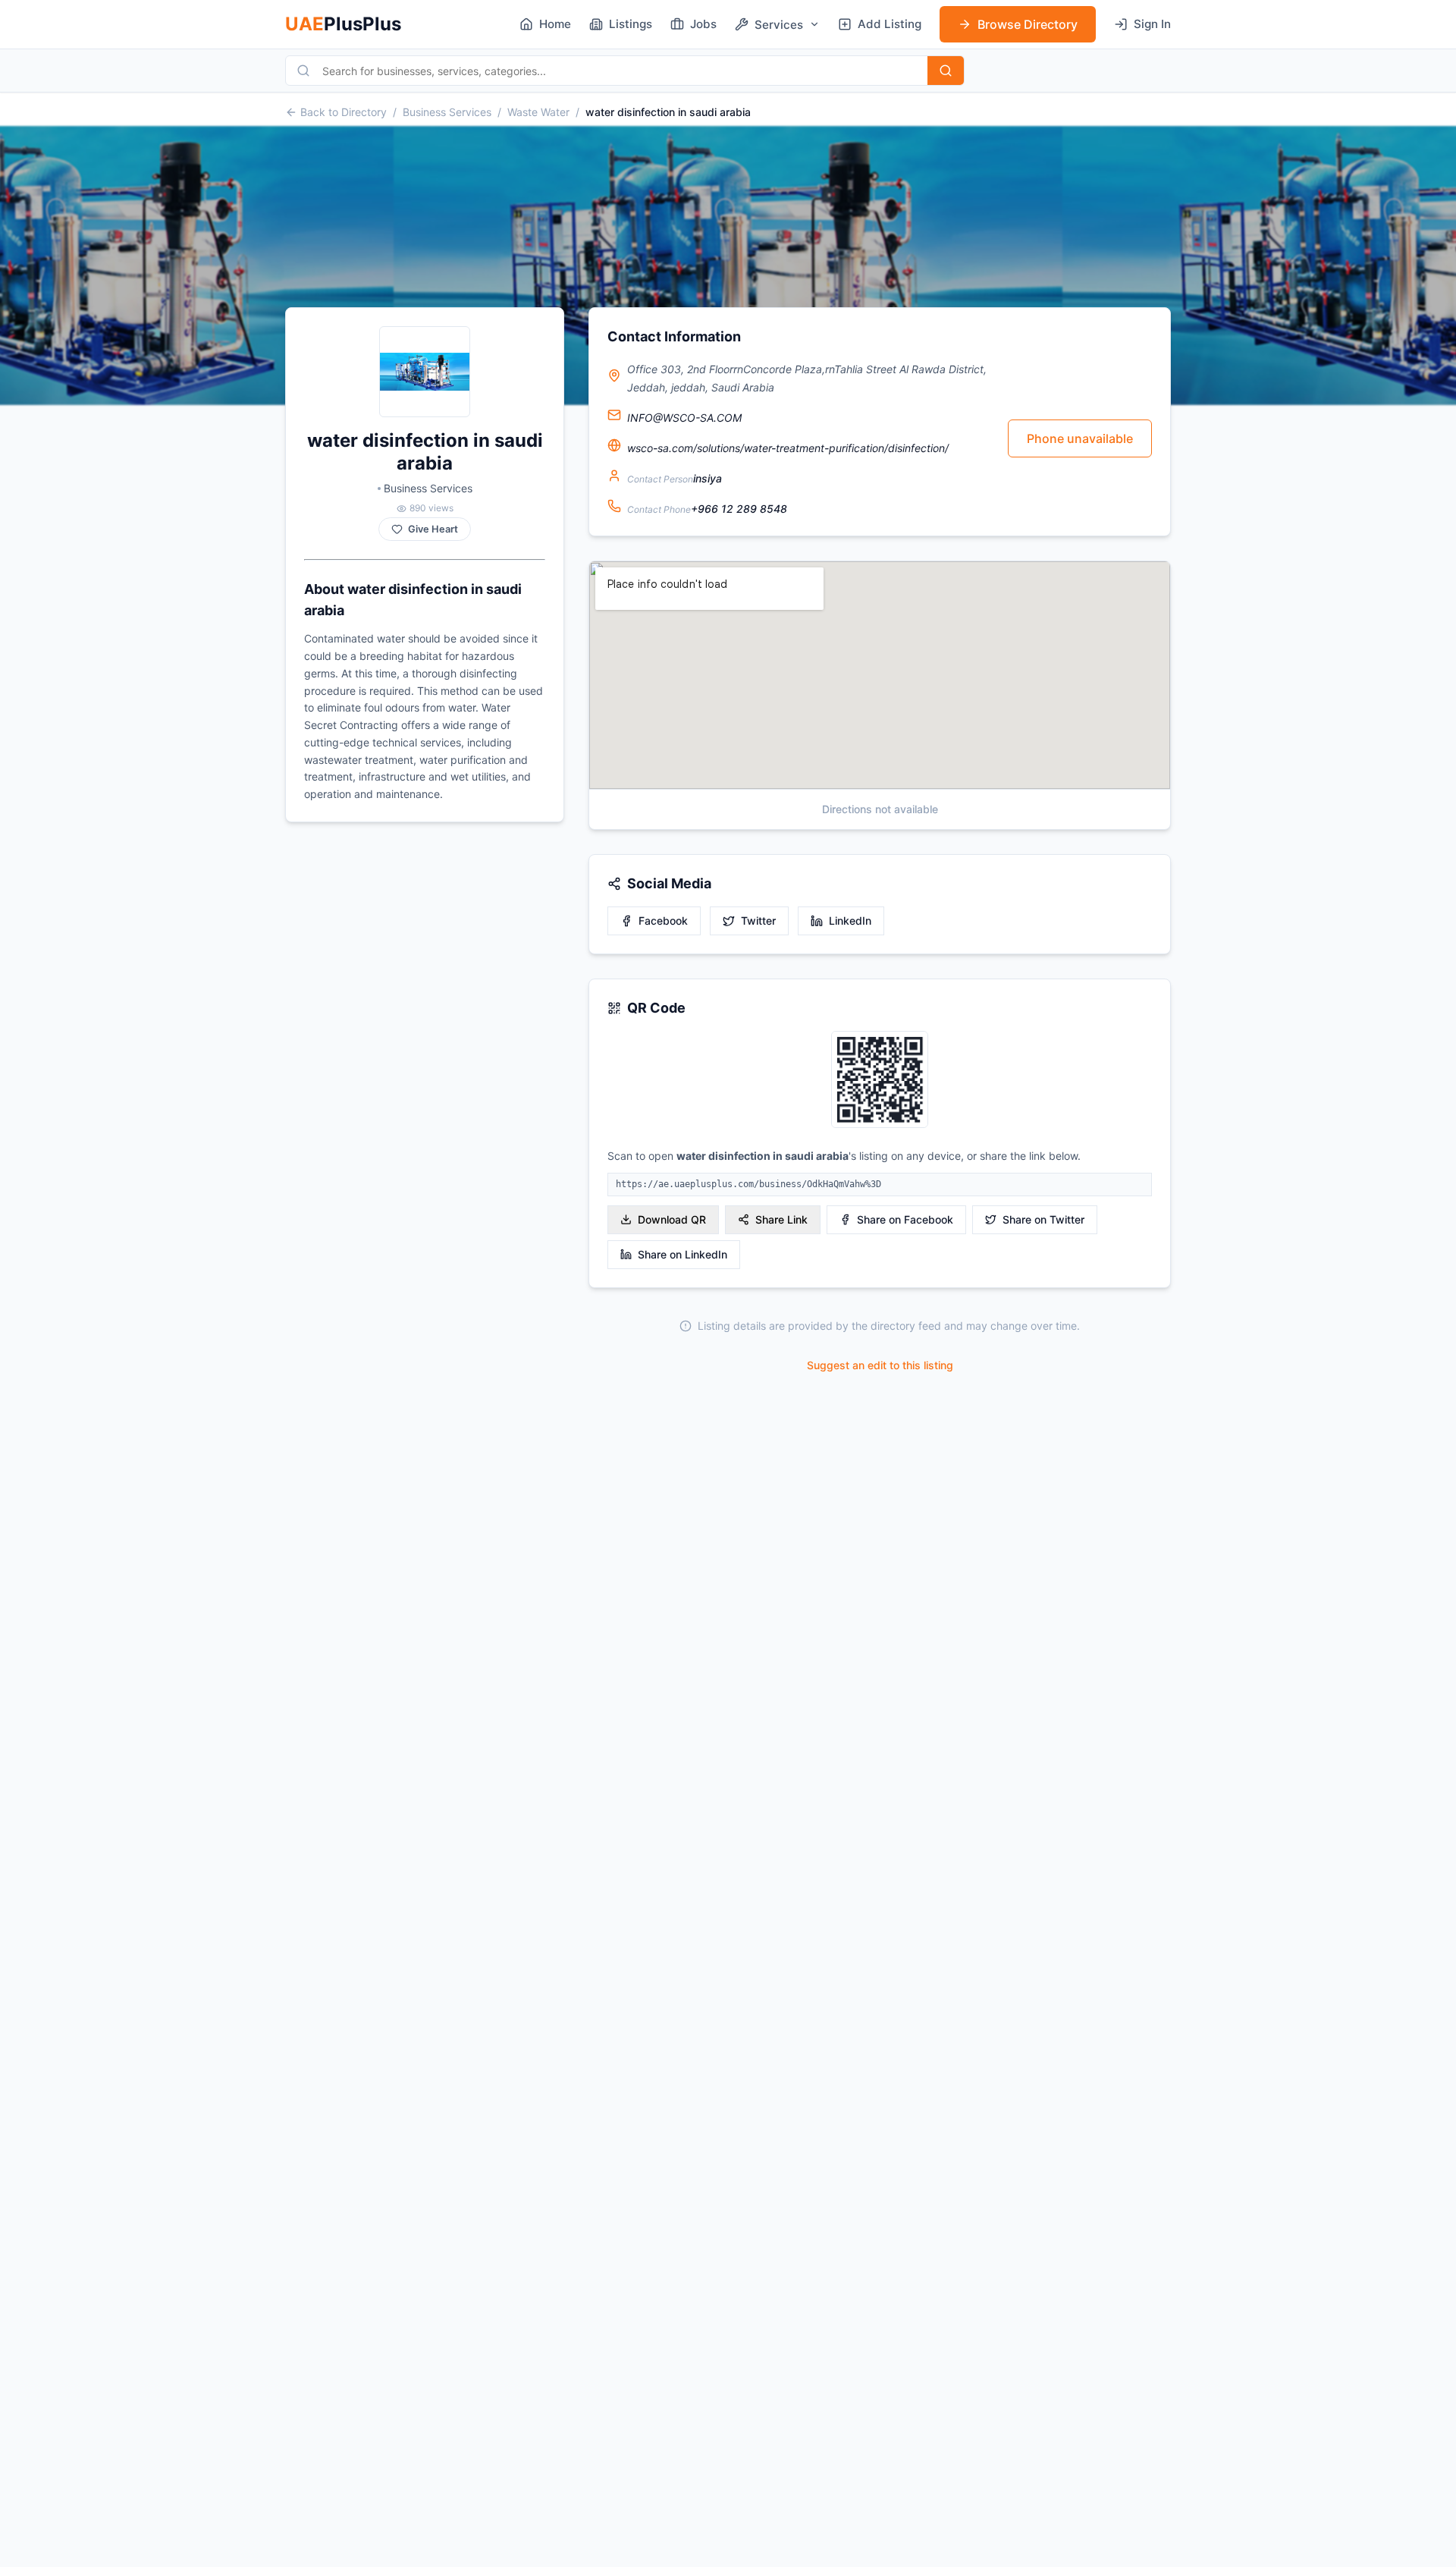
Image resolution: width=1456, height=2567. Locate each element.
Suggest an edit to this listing (880, 1365)
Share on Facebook (905, 1219)
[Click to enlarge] (880, 1081)
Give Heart (433, 529)
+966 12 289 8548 (739, 509)
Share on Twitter (1043, 1219)
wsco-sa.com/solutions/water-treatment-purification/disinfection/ (788, 448)
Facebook (663, 921)
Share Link (781, 1219)
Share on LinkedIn (682, 1254)
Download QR (672, 1219)
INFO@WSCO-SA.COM (684, 418)
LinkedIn (850, 921)
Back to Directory (344, 112)
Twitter (758, 921)
